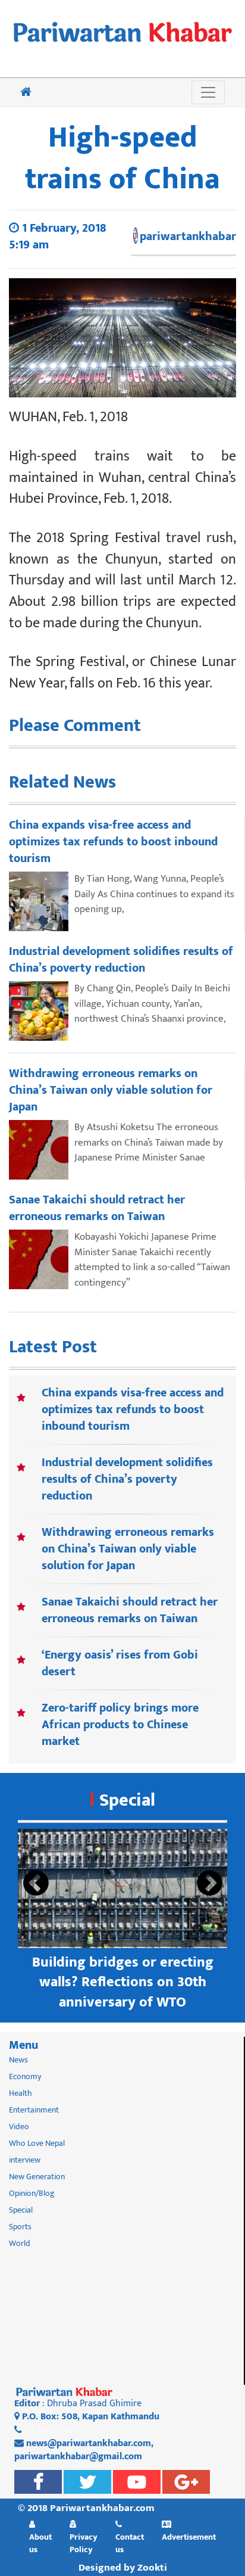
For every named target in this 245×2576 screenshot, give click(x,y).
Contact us (130, 2543)
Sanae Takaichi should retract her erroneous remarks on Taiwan (130, 1610)
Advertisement (189, 2537)
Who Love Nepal (37, 2143)
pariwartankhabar (188, 237)
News (18, 2060)
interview (25, 2160)
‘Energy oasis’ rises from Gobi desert (120, 1663)
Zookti (152, 2568)
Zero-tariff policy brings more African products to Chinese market (120, 1725)
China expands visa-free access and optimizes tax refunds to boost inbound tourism (133, 1410)
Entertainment (34, 2110)
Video (19, 2127)
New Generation (37, 2177)
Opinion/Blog (32, 2193)
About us (40, 2543)
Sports (20, 2227)
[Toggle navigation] (208, 92)
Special (127, 1800)
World (20, 2243)
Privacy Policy (84, 2543)
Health (21, 2093)
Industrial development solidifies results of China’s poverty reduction (127, 1479)
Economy (25, 2076)
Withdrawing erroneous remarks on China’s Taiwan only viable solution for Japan (128, 1549)
